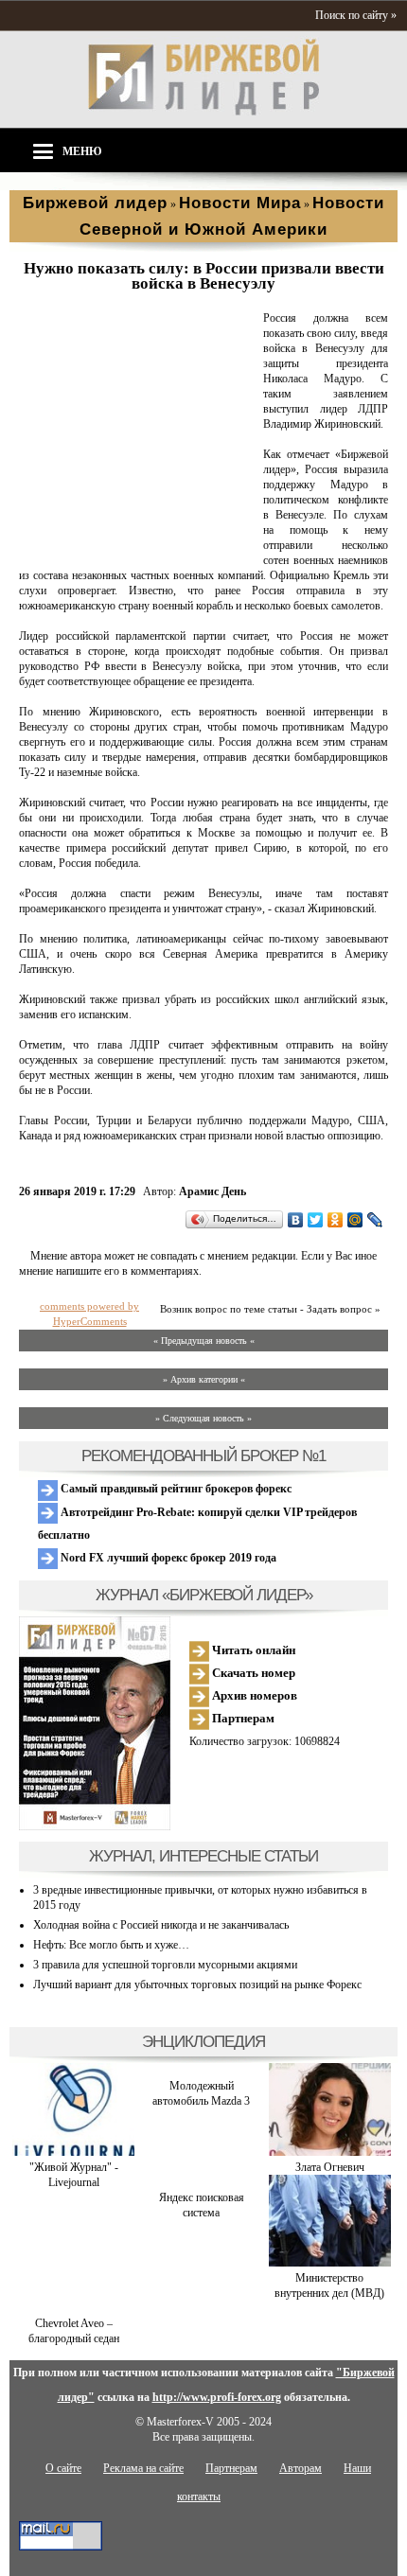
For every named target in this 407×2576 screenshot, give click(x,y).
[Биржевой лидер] (203, 112)
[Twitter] (316, 1220)
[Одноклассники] (336, 1220)
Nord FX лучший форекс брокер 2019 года (167, 1558)
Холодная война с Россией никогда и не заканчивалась (161, 1925)
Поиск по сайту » (356, 15)
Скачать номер (252, 1673)
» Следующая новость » (203, 1418)
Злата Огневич (330, 2167)
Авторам (301, 2468)
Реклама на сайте (143, 2468)
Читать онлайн (252, 1650)
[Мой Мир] (355, 1220)
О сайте (63, 2468)
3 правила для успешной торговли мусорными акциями (165, 1965)
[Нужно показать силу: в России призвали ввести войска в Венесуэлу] (137, 546)
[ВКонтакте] (296, 1220)
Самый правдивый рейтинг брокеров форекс (175, 1489)
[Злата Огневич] (330, 2152)
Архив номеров (253, 1695)
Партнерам (242, 1718)
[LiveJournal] (375, 1220)
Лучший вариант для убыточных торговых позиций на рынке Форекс (197, 1985)
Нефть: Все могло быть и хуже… (111, 1945)
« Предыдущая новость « (204, 1341)
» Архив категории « (204, 1379)
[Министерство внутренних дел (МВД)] (330, 2263)
